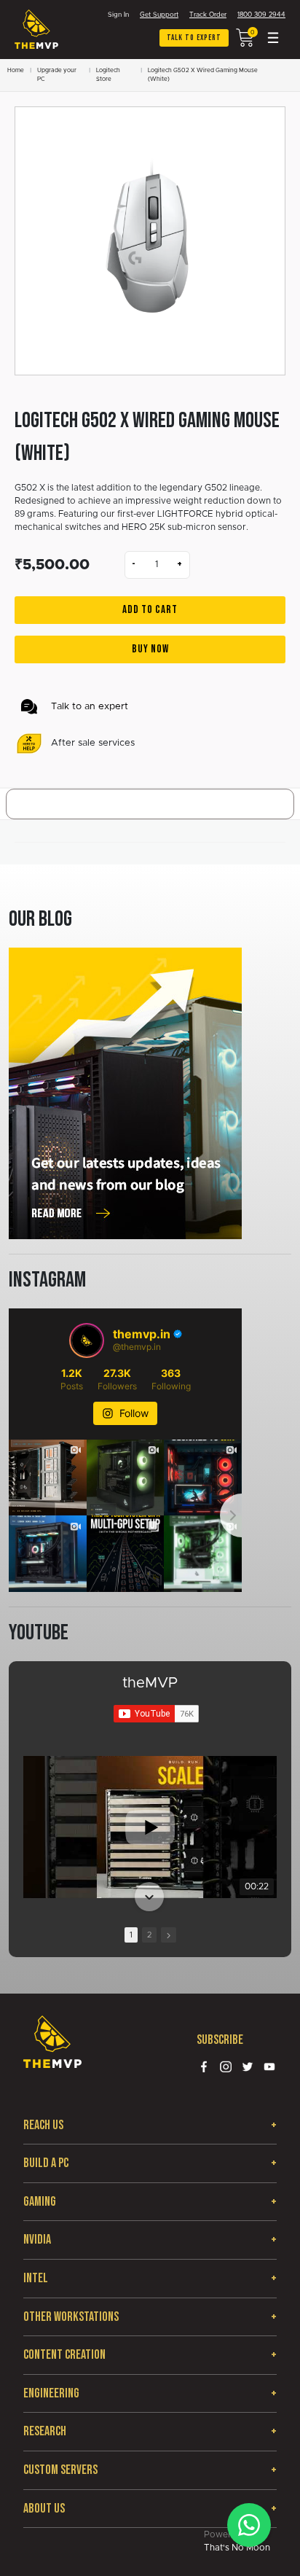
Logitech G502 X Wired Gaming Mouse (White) (203, 75)
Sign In (118, 15)
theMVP (150, 1683)
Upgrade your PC (57, 75)
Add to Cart (150, 610)
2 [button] (149, 1935)
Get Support (159, 15)
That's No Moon (237, 2548)
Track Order (208, 15)
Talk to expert (194, 38)
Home (16, 71)
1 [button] (131, 1935)
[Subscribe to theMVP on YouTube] (156, 1714)
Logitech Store (108, 75)
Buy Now (150, 649)
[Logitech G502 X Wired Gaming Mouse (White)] (150, 241)
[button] (149, 1757)
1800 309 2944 (261, 15)
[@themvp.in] (87, 1340)
